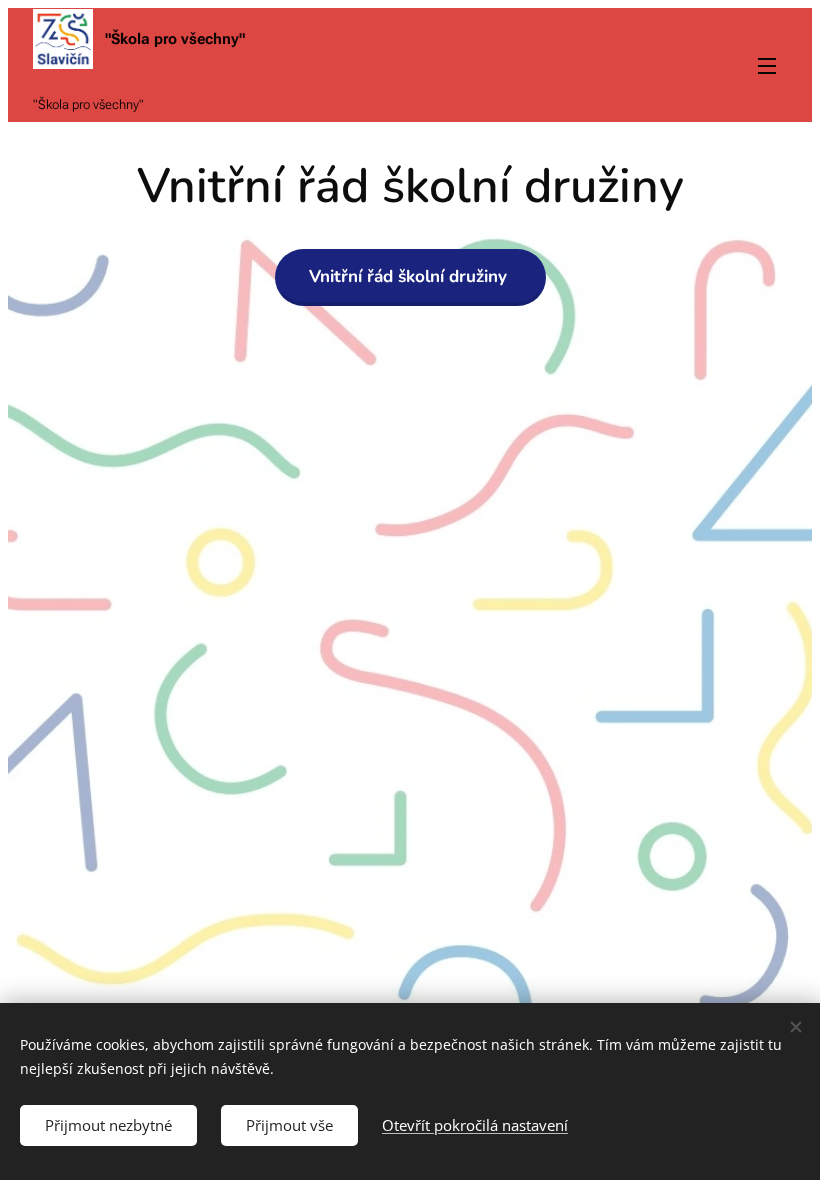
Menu (767, 65)
